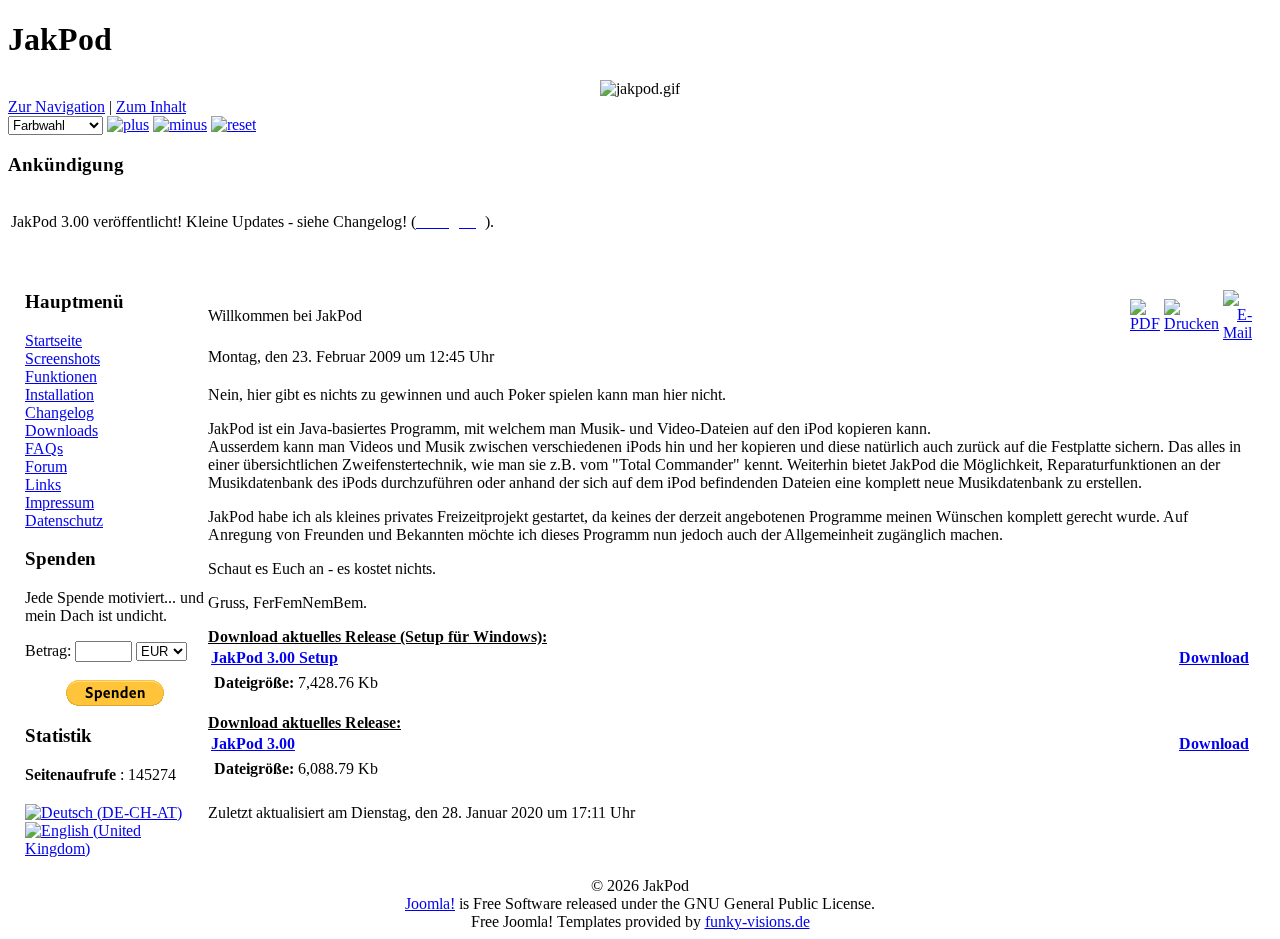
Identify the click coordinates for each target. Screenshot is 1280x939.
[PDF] (1145, 323)
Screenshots (62, 358)
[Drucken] (1191, 323)
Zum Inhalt (151, 106)
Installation (59, 394)
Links (43, 484)
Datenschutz (64, 520)
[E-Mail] (1237, 332)
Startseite (53, 340)
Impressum (59, 502)
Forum (46, 466)
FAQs (44, 448)
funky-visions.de (757, 921)
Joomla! (430, 903)
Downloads (61, 430)
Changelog (59, 412)
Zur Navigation (56, 106)
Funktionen (61, 376)
